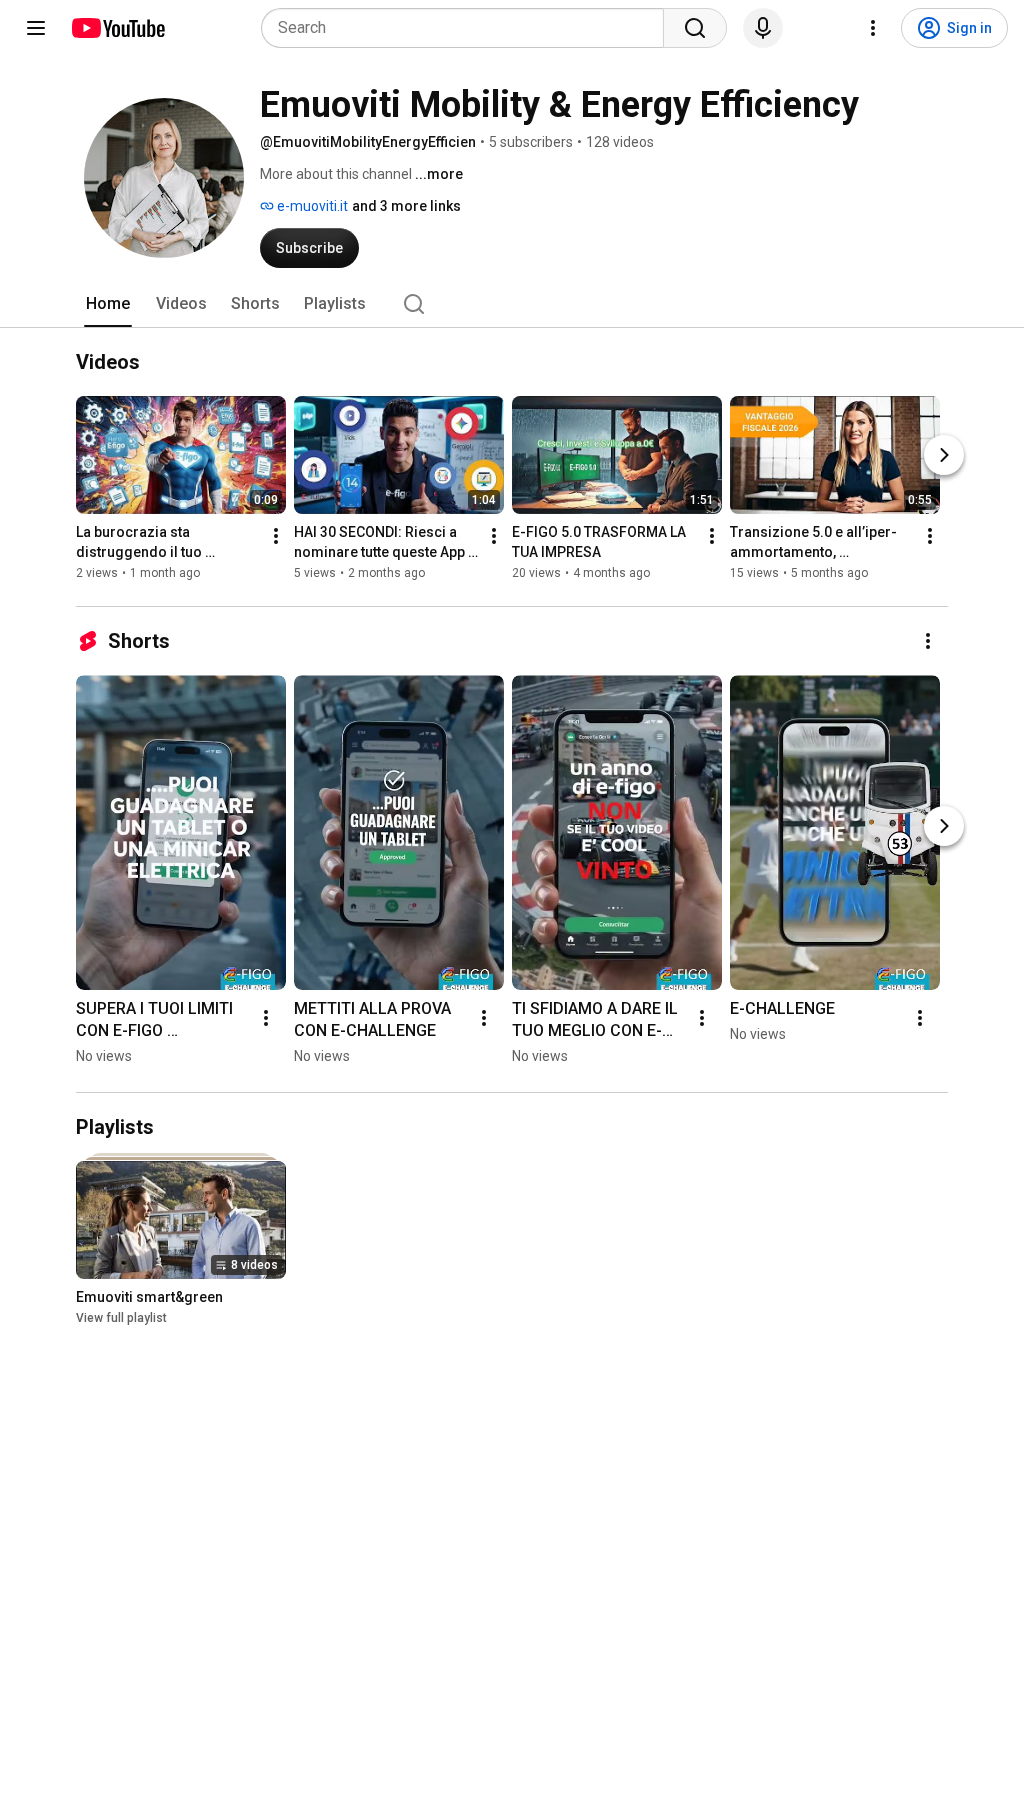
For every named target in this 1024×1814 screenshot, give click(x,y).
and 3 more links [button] (406, 206)
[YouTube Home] (117, 28)
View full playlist (121, 1318)
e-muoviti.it (311, 206)
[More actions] (276, 536)
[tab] (108, 304)
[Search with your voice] (763, 28)
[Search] (695, 28)
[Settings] (873, 28)
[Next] (944, 455)
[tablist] (512, 304)
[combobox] (468, 28)
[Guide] (36, 28)
